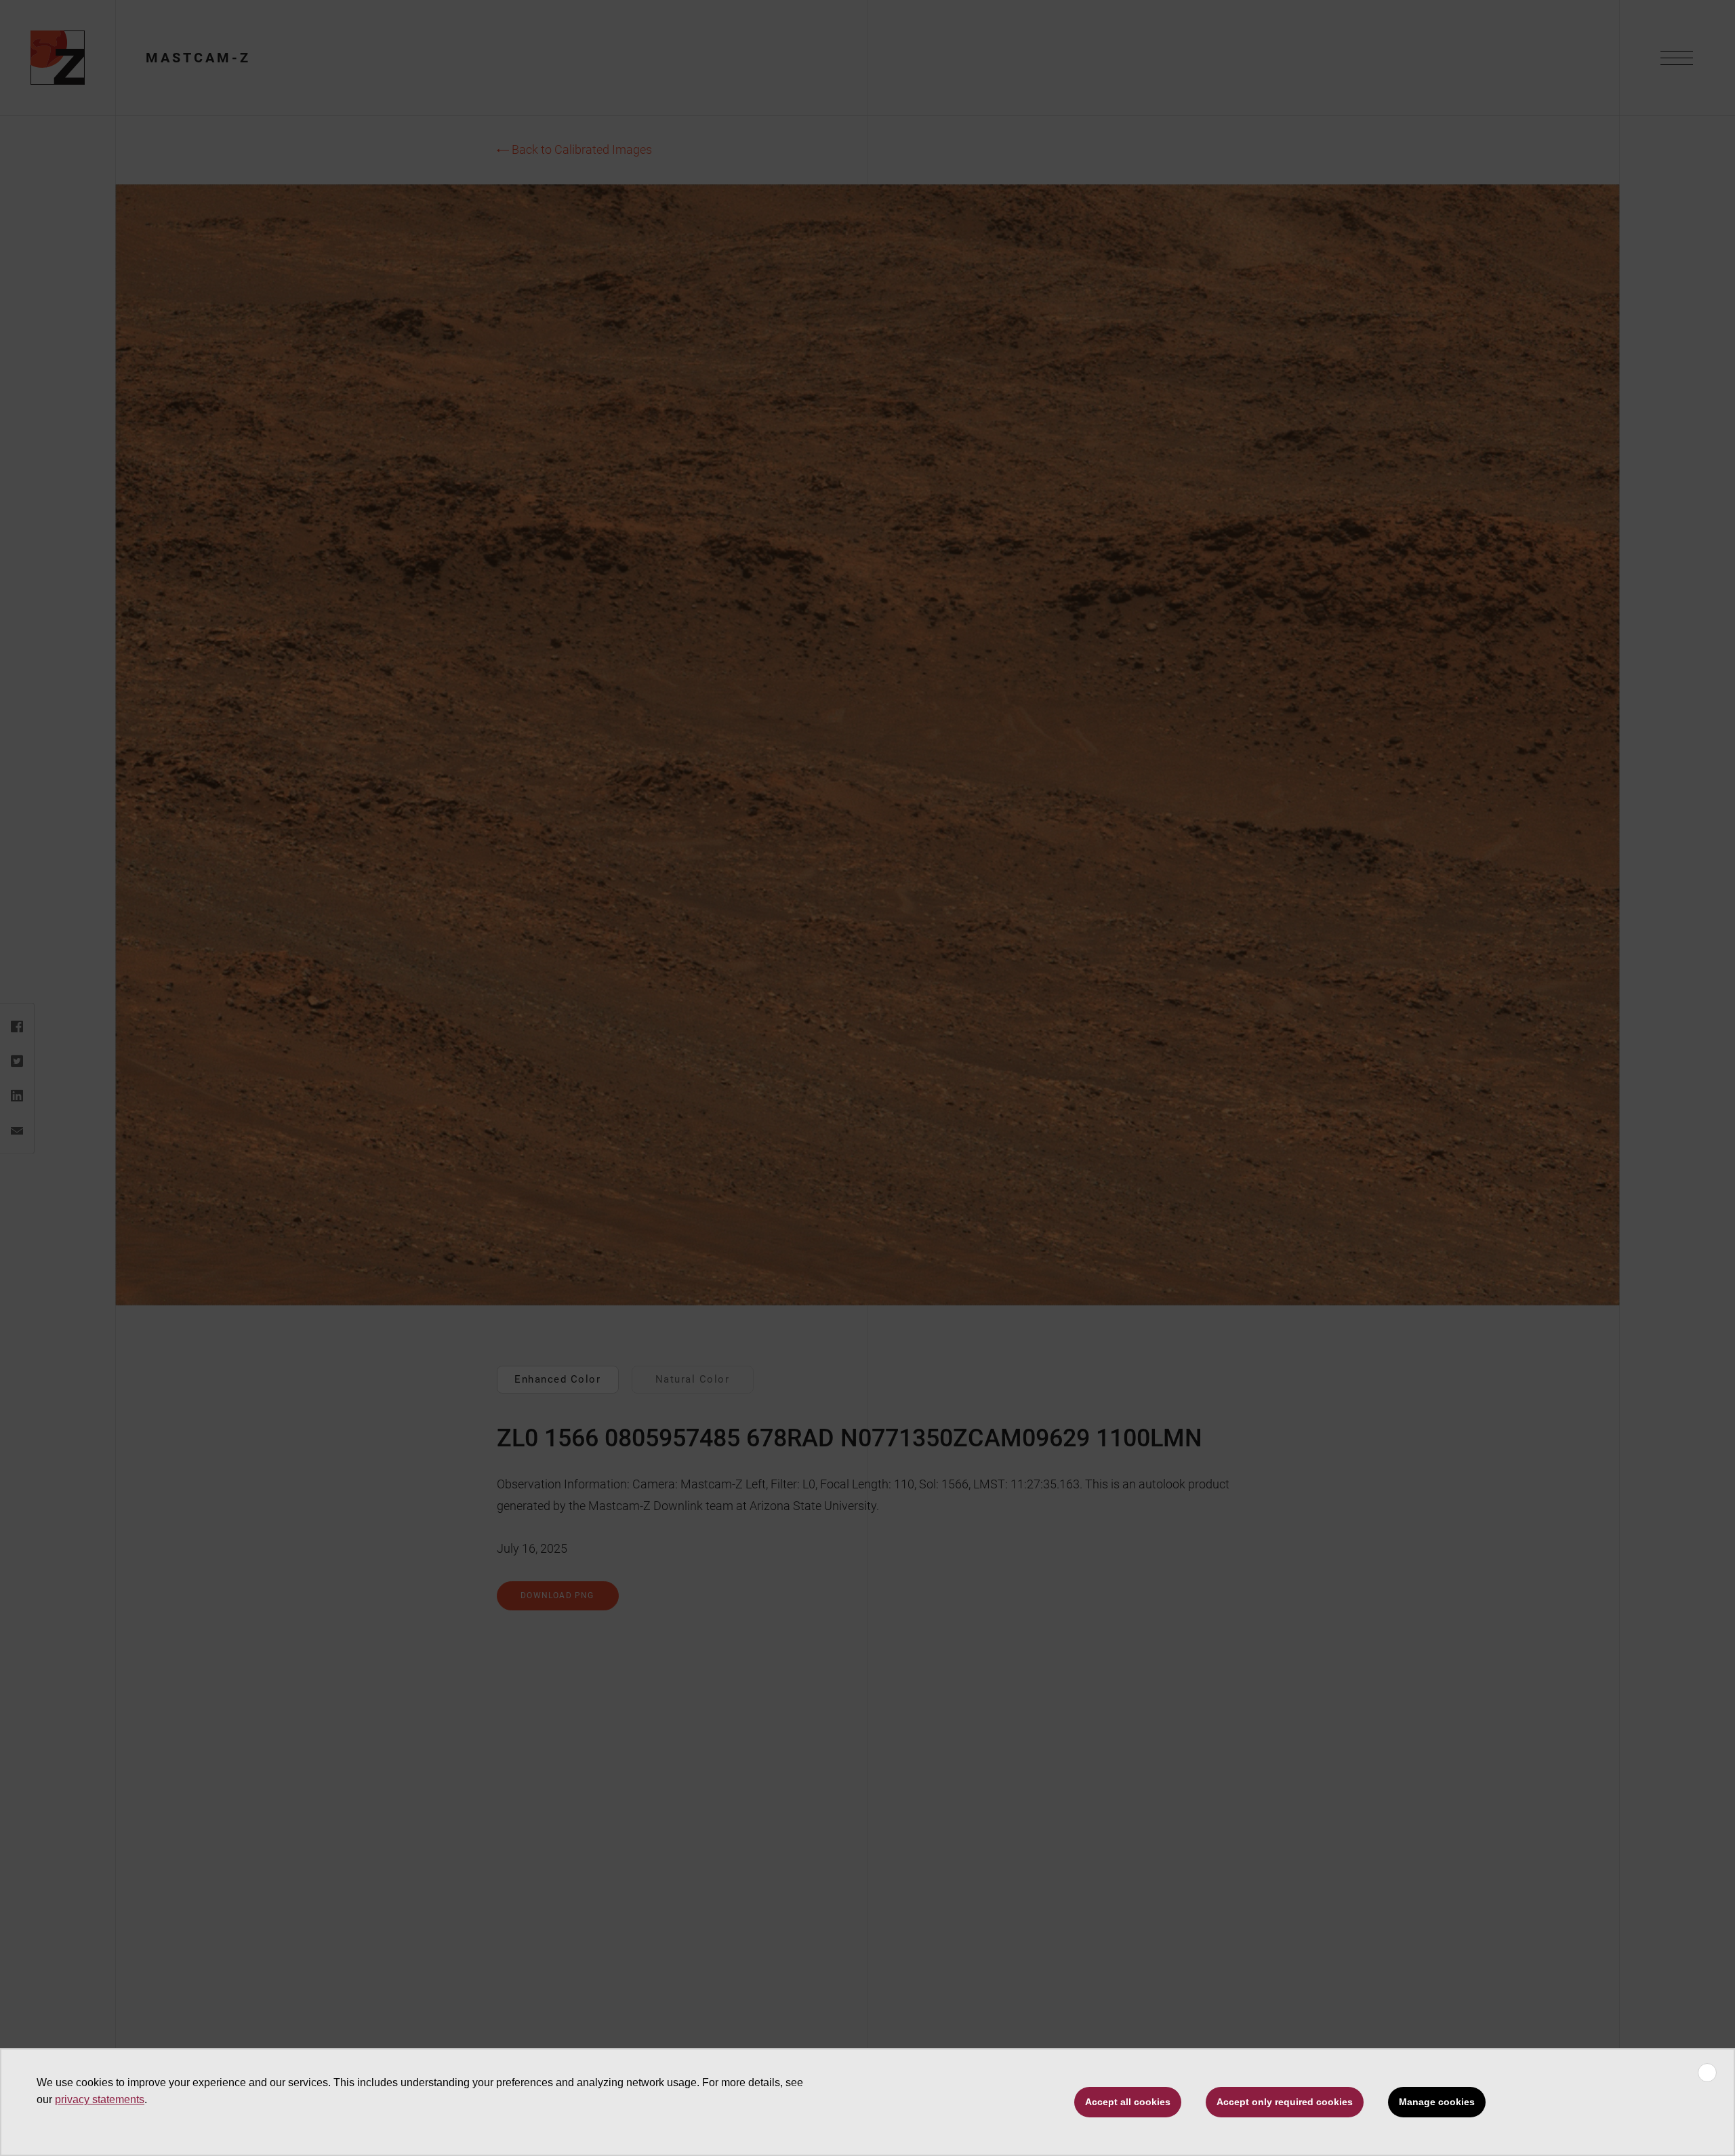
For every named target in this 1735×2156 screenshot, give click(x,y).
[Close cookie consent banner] (1707, 2073)
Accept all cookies (1128, 2102)
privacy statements (100, 2099)
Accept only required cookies (1285, 2102)
